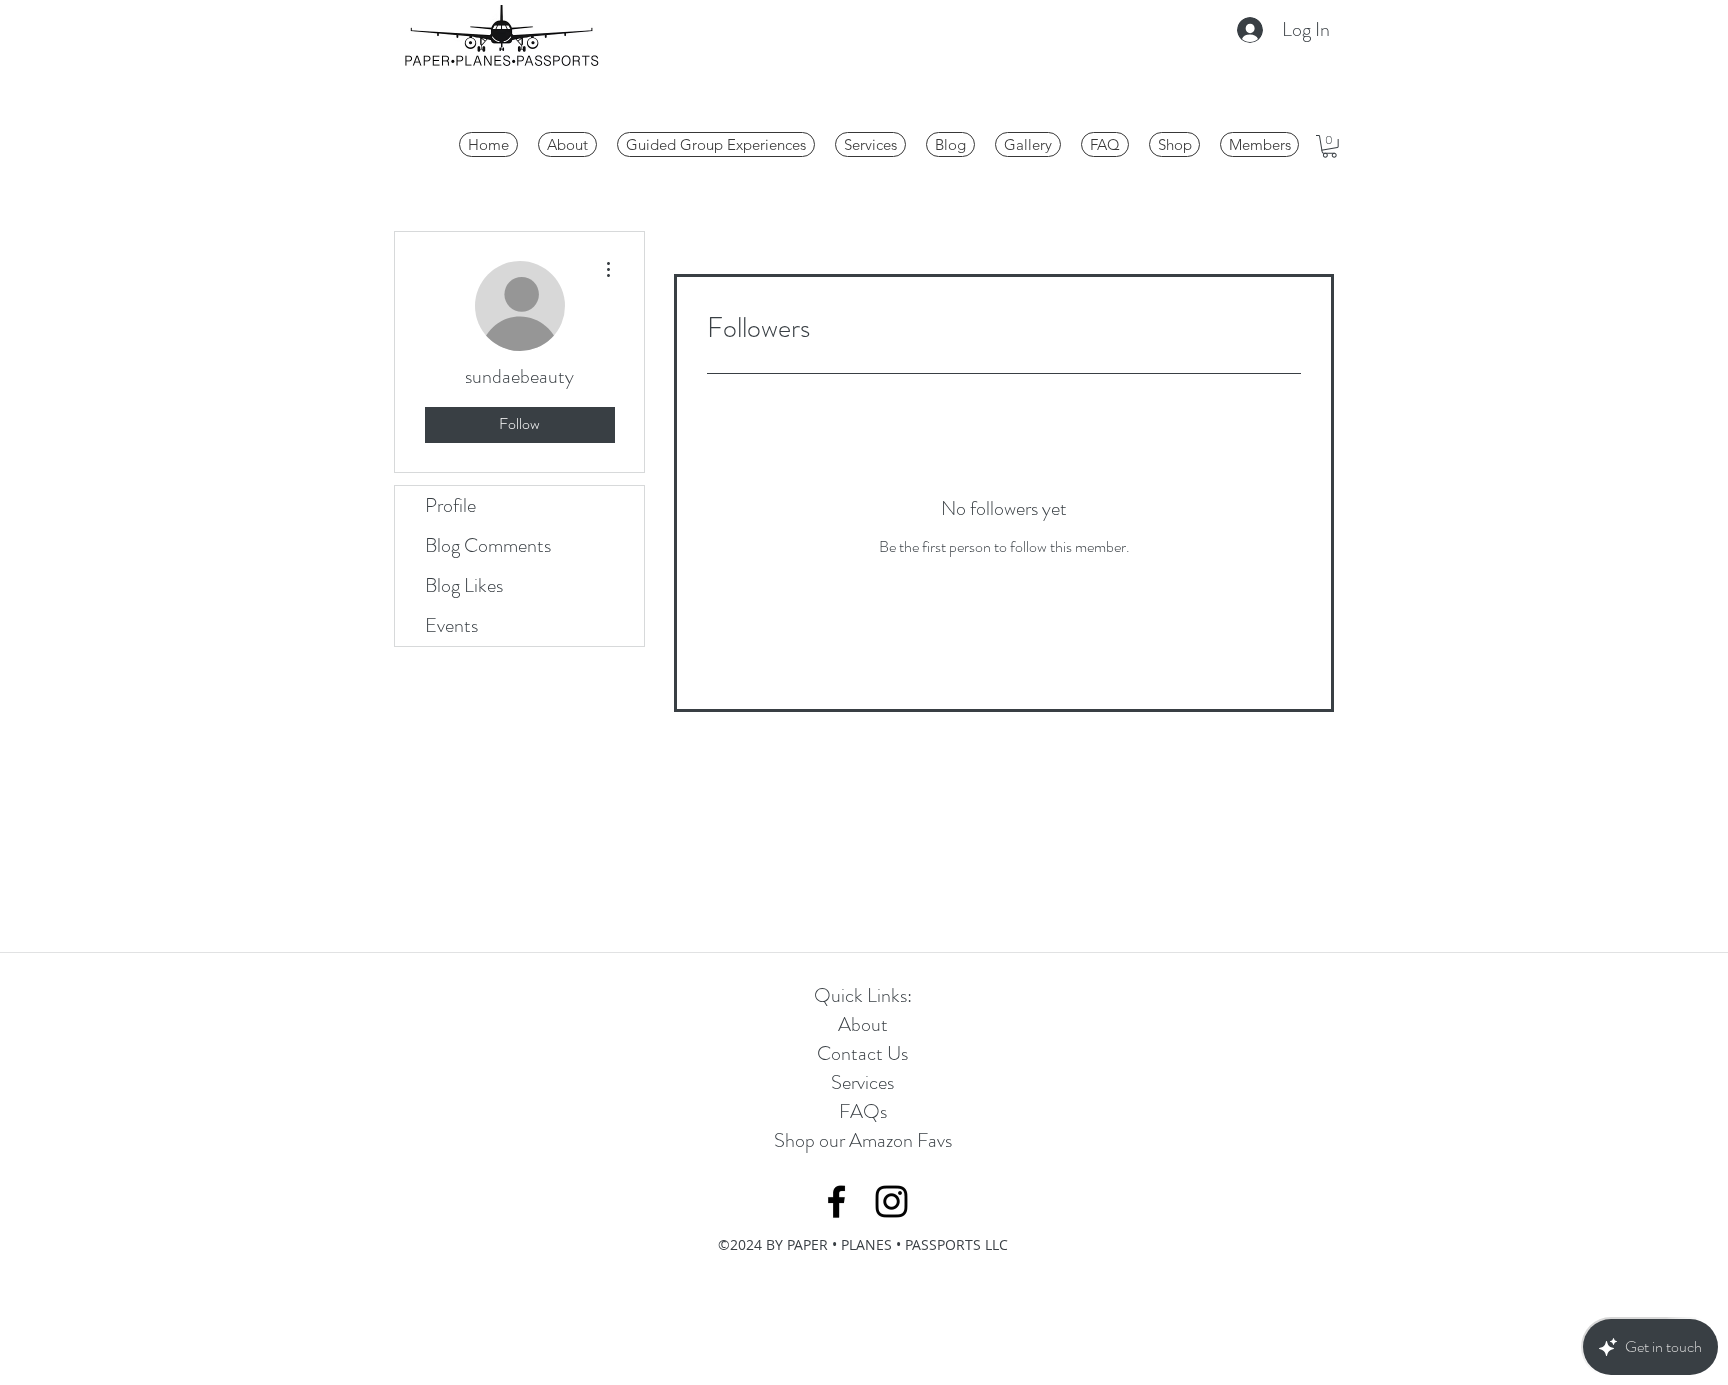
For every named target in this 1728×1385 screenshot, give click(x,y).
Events (451, 625)
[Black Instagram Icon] (891, 1201)
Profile (450, 505)
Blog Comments (488, 545)
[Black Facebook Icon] (836, 1201)
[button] (1329, 146)
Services (862, 1082)
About (863, 1024)
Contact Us (862, 1053)
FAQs (863, 1111)
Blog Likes (464, 585)
